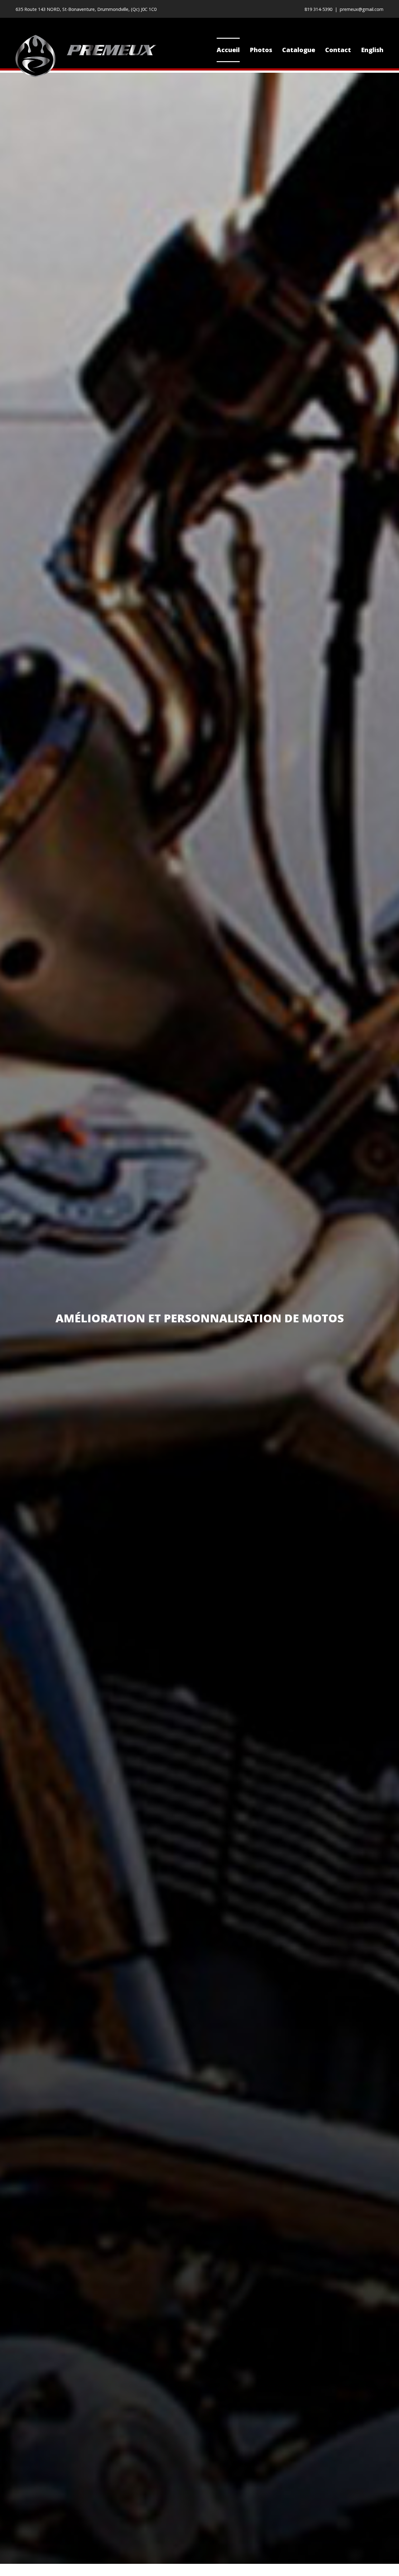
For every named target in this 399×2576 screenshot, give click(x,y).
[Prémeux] (86, 56)
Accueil (228, 50)
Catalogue (299, 50)
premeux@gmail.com (362, 9)
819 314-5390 (318, 9)
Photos (261, 50)
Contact (338, 50)
